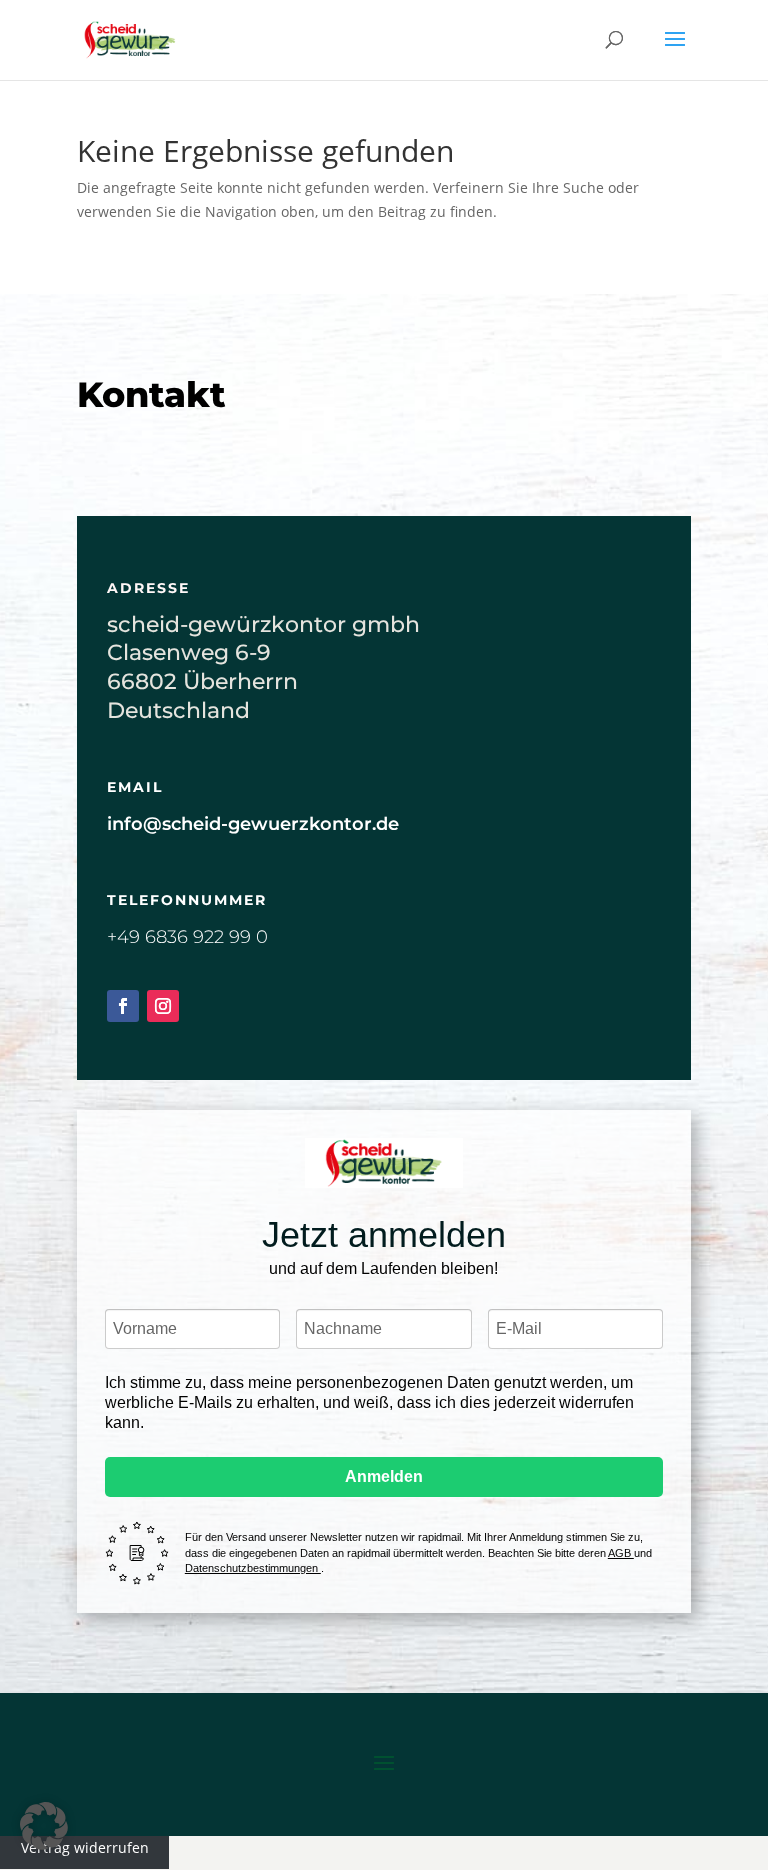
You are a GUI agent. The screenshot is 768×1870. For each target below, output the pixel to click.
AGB (621, 1553)
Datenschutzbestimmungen (253, 1568)
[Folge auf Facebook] (123, 1006)
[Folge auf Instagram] (163, 1006)
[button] (44, 1826)
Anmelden (384, 1476)
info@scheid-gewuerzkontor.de (253, 824)
